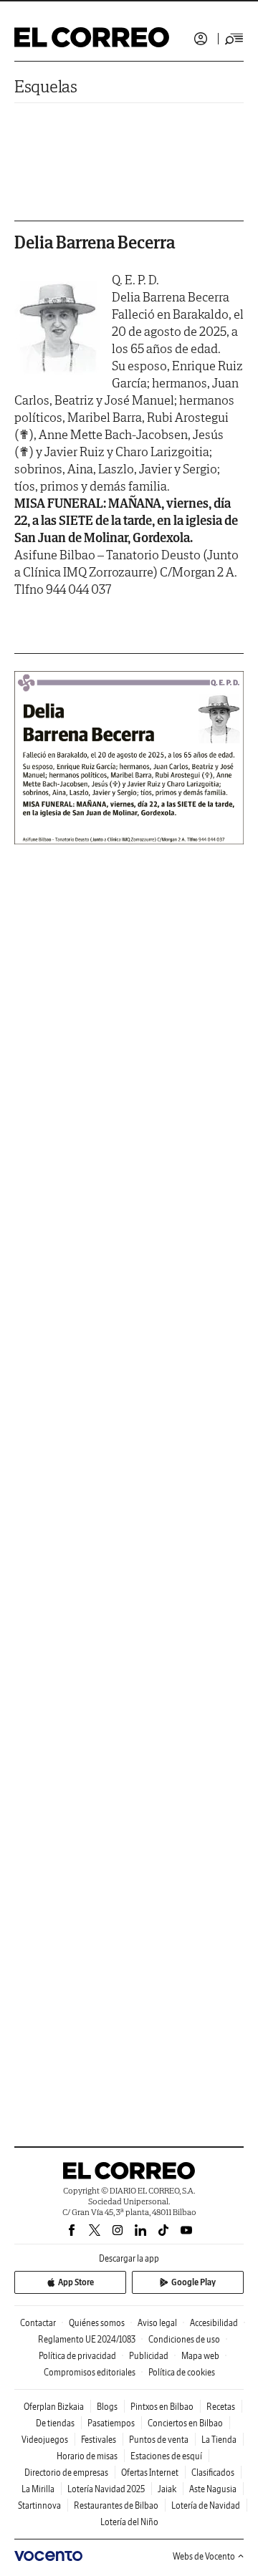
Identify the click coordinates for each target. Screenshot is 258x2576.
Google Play (193, 2282)
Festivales (99, 2440)
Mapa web (200, 2356)
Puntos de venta (159, 2440)
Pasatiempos (111, 2423)
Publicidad (149, 2356)
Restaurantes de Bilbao (116, 2505)
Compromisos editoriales (90, 2372)
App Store (76, 2282)
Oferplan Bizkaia (54, 2407)
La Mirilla (38, 2489)
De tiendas (55, 2423)
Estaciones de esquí (166, 2456)
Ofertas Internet (150, 2473)
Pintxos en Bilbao (162, 2407)
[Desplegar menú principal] (234, 39)
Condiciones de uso (184, 2339)
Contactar (38, 2323)
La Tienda (219, 2440)
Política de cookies (182, 2372)
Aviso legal (157, 2323)
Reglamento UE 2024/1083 (87, 2339)
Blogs (107, 2407)
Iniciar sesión (201, 39)
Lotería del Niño (129, 2522)
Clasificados (213, 2473)
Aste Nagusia (213, 2489)
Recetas (221, 2407)
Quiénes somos (97, 2323)
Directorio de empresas (66, 2473)
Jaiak (167, 2489)
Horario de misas (87, 2456)
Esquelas (46, 86)
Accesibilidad (214, 2323)
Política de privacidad (77, 2356)
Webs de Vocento (204, 2556)
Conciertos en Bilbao (185, 2423)
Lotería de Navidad (206, 2505)
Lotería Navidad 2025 (106, 2489)
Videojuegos (45, 2440)
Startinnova (39, 2505)
